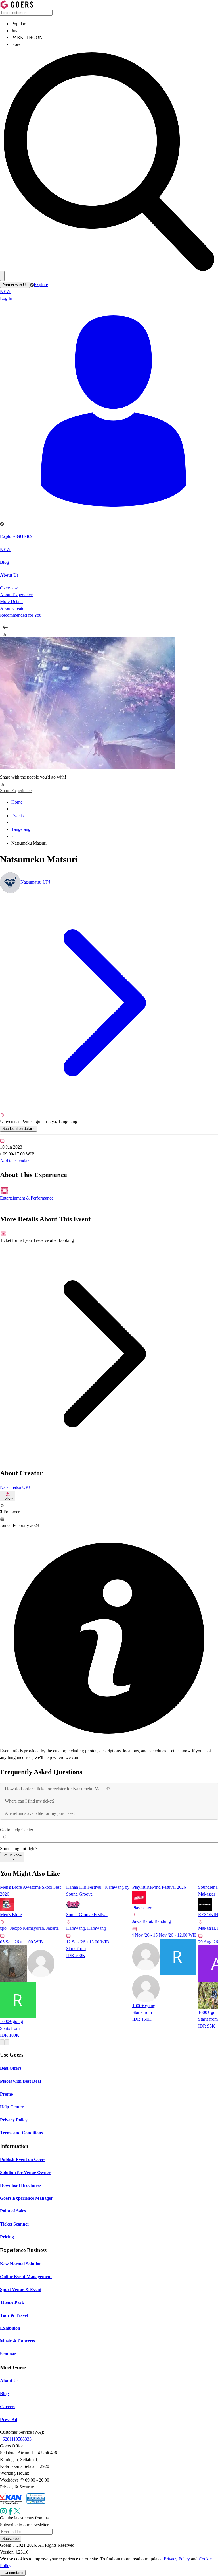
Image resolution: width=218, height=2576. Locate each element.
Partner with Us (15, 285)
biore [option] (16, 44)
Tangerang (21, 829)
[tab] (109, 1789)
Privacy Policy (177, 2559)
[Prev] (2, 2042)
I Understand (13, 2573)
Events (17, 816)
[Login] (109, 411)
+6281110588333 (16, 2439)
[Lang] (2, 276)
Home (17, 802)
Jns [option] (14, 31)
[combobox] (109, 28)
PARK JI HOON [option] (27, 37)
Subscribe (11, 2539)
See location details (18, 1129)
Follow (8, 1498)
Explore (24, 288)
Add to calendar (14, 1161)
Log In (6, 298)
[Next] (7, 2042)
